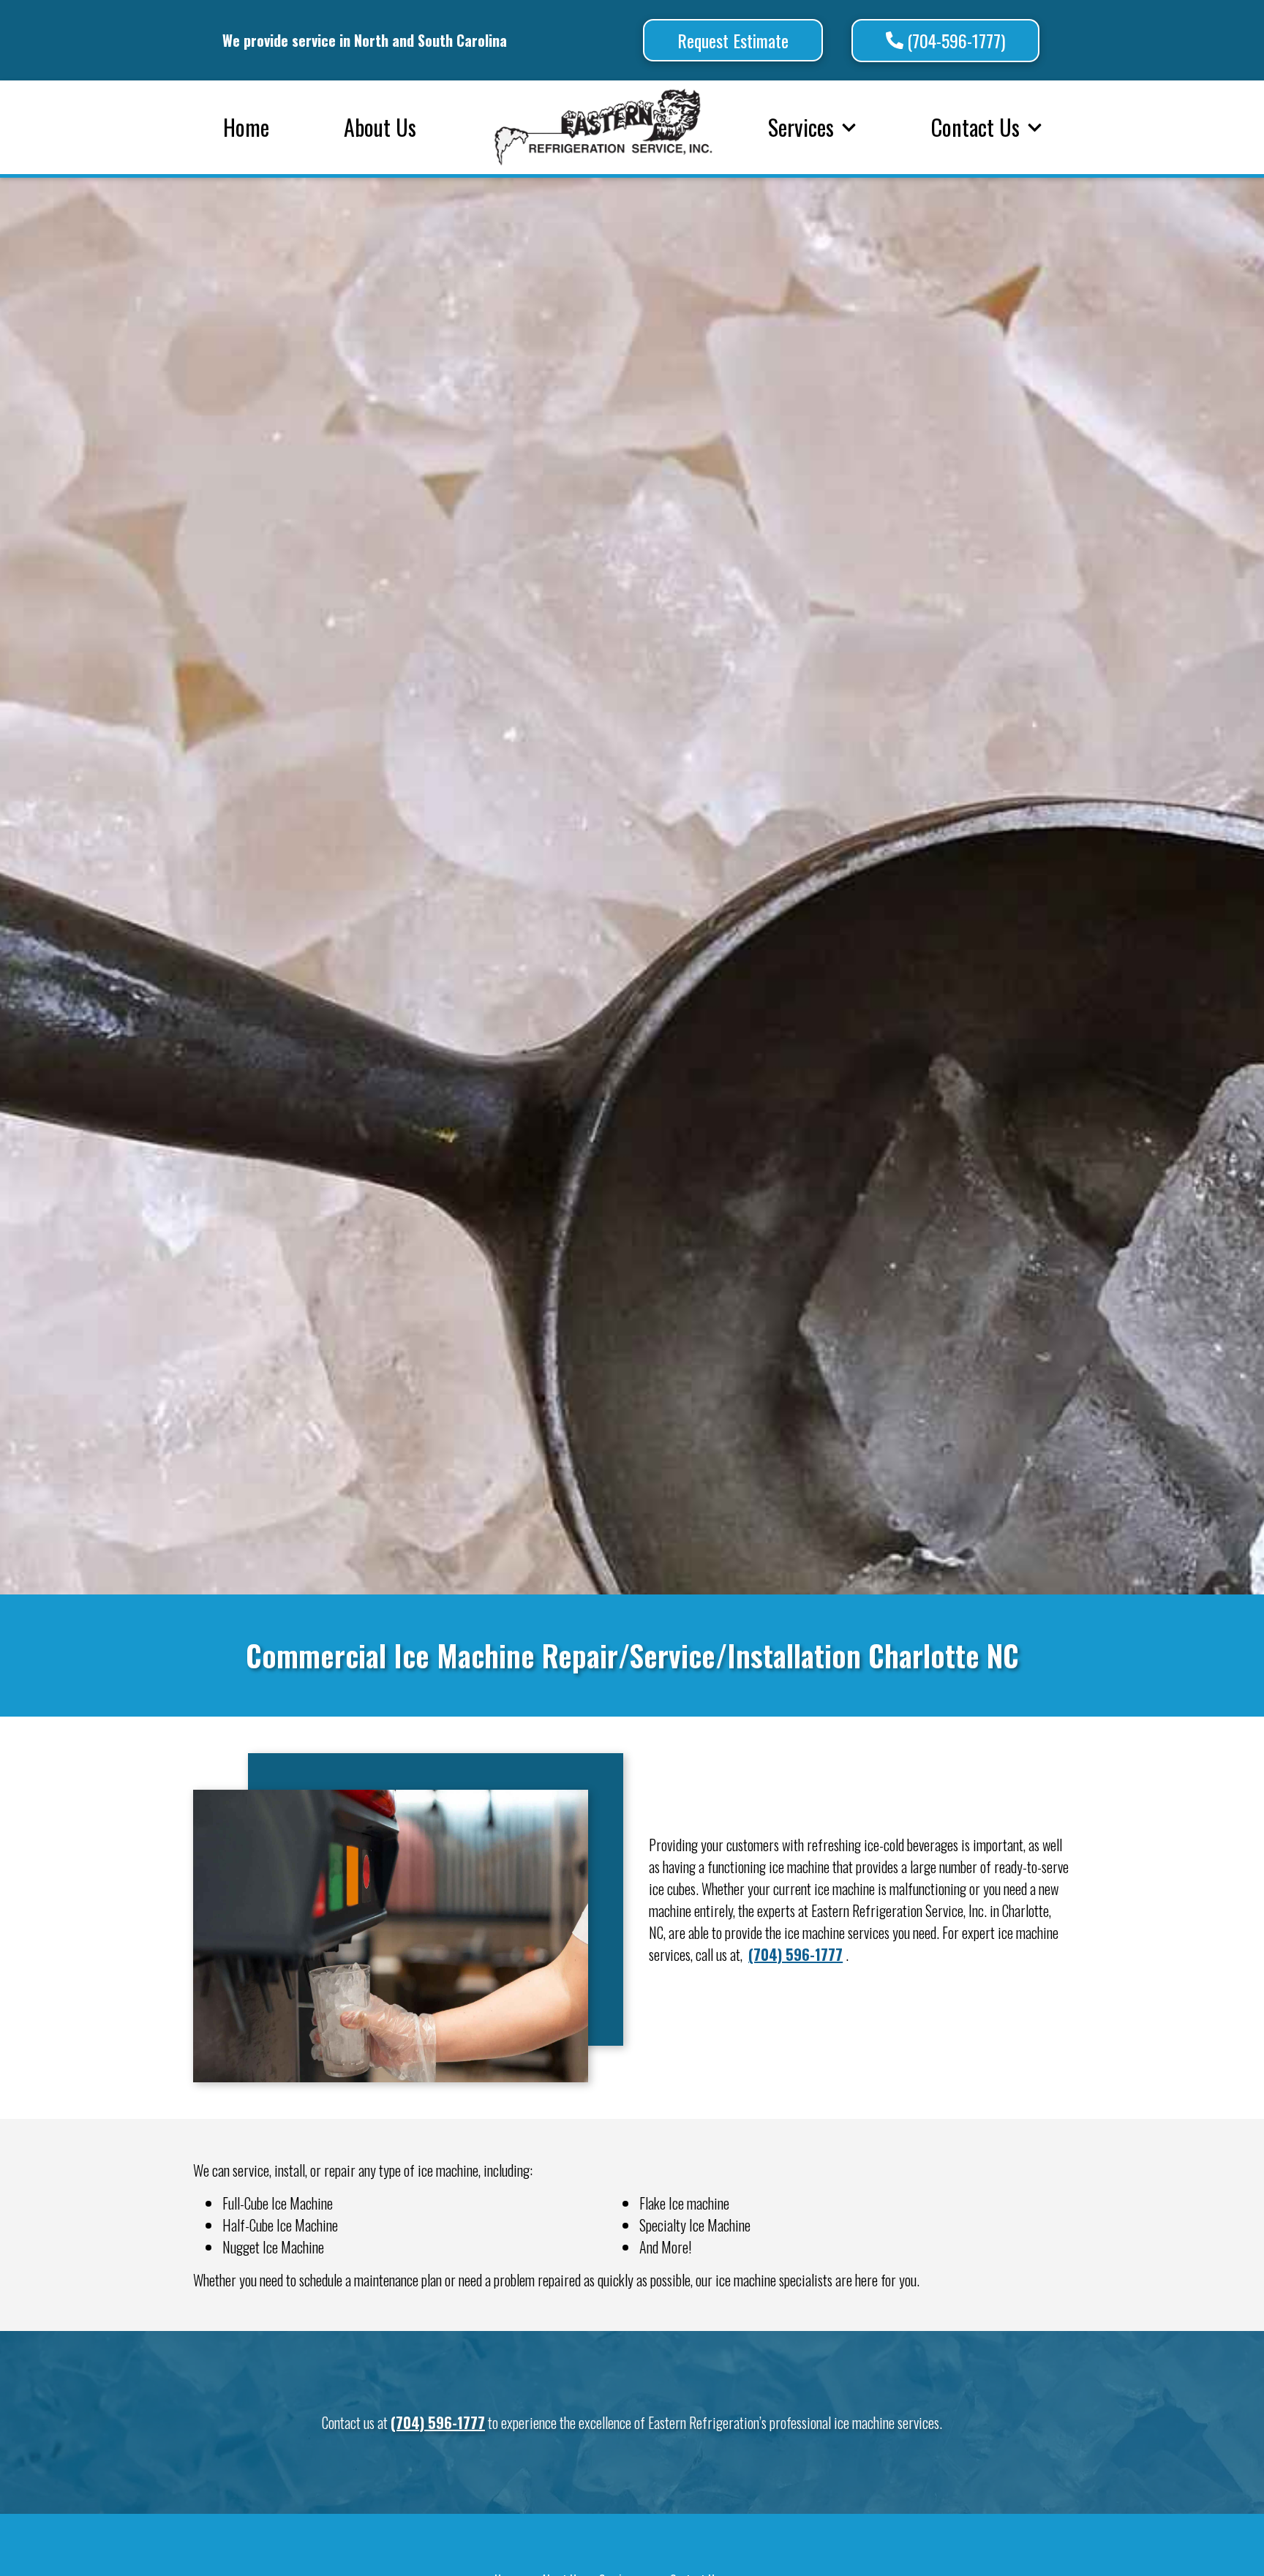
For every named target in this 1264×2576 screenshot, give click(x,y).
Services (801, 127)
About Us (380, 127)
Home (246, 127)
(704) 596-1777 (795, 1954)
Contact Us (975, 127)
